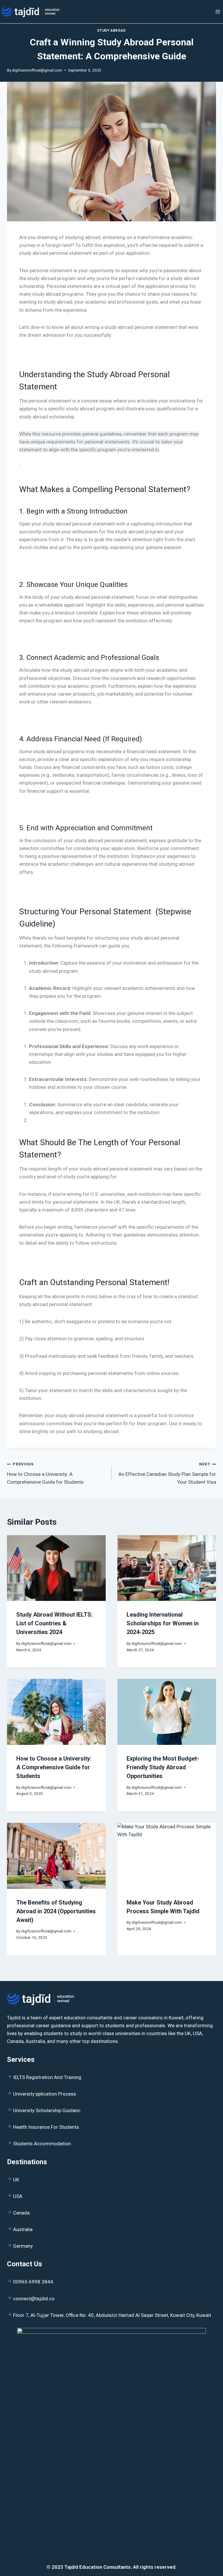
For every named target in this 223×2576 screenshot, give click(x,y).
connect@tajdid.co (34, 2299)
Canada (21, 2213)
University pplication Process (45, 2094)
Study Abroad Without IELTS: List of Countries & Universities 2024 (54, 1623)
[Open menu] (218, 11)
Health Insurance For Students (46, 2127)
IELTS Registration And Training (47, 2077)
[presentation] (56, 1568)
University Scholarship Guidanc (47, 2110)
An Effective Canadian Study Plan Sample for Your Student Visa (167, 1473)
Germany (23, 2246)
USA (18, 2196)
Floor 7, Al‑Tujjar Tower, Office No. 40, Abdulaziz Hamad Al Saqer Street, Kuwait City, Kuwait (112, 2315)
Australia (23, 2229)
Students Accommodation (42, 2144)
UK (16, 2180)
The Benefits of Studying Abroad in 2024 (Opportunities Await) (56, 1911)
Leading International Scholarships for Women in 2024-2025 (163, 1623)
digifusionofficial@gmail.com (37, 70)
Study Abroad (111, 31)
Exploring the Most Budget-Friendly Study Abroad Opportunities (163, 1767)
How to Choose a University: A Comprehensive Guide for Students (45, 1473)
